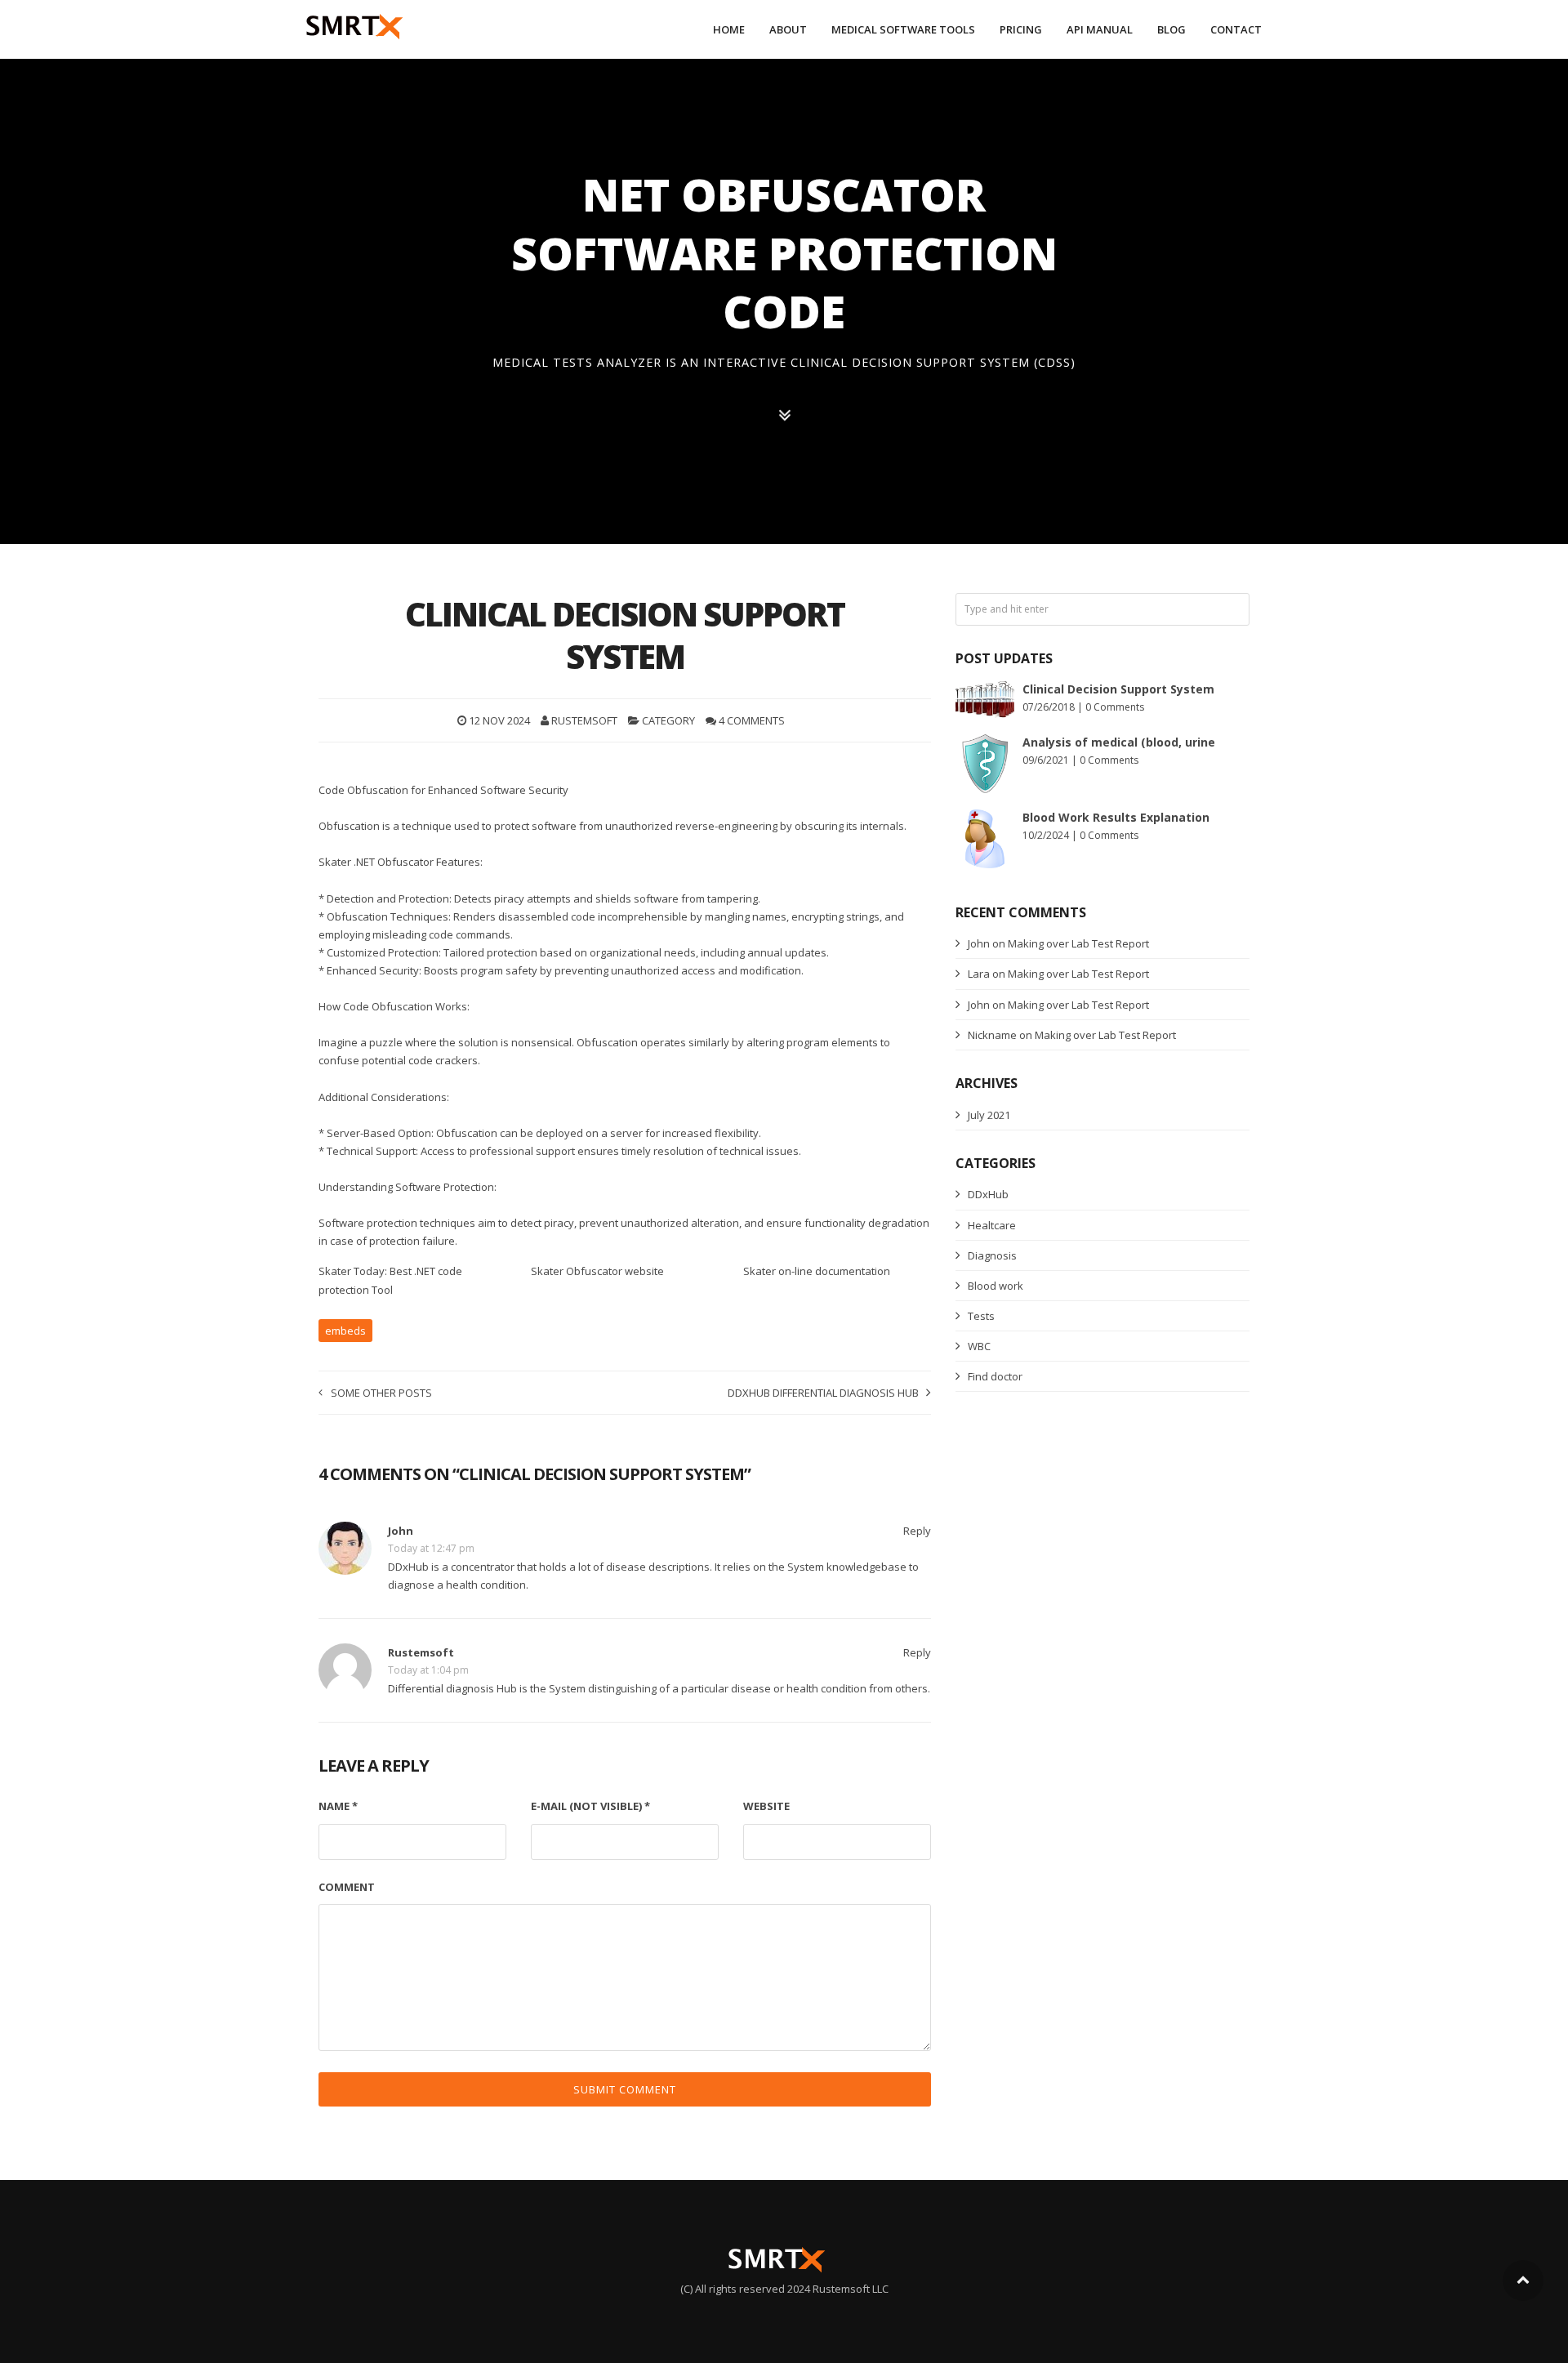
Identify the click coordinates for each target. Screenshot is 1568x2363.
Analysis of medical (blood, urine (1119, 742)
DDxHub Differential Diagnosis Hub (823, 1393)
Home (729, 29)
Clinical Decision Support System (1118, 689)
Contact (1236, 29)
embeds (345, 1331)
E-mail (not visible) (590, 1806)
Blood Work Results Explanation (1116, 817)
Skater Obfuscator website (597, 1271)
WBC (979, 1346)
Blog (1172, 29)
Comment (347, 1887)
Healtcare (992, 1225)
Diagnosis (992, 1255)
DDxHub (988, 1194)
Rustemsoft (584, 720)
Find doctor (995, 1376)
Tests (981, 1316)
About (788, 29)
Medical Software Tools (903, 29)
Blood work (996, 1286)
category (668, 720)
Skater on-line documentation (817, 1271)
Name (338, 1806)
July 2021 (989, 1115)
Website (766, 1806)
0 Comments (1115, 707)
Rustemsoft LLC (851, 2289)
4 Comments (752, 720)
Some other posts (381, 1393)
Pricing (1021, 29)
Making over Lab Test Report (1078, 943)
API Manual (1100, 29)
